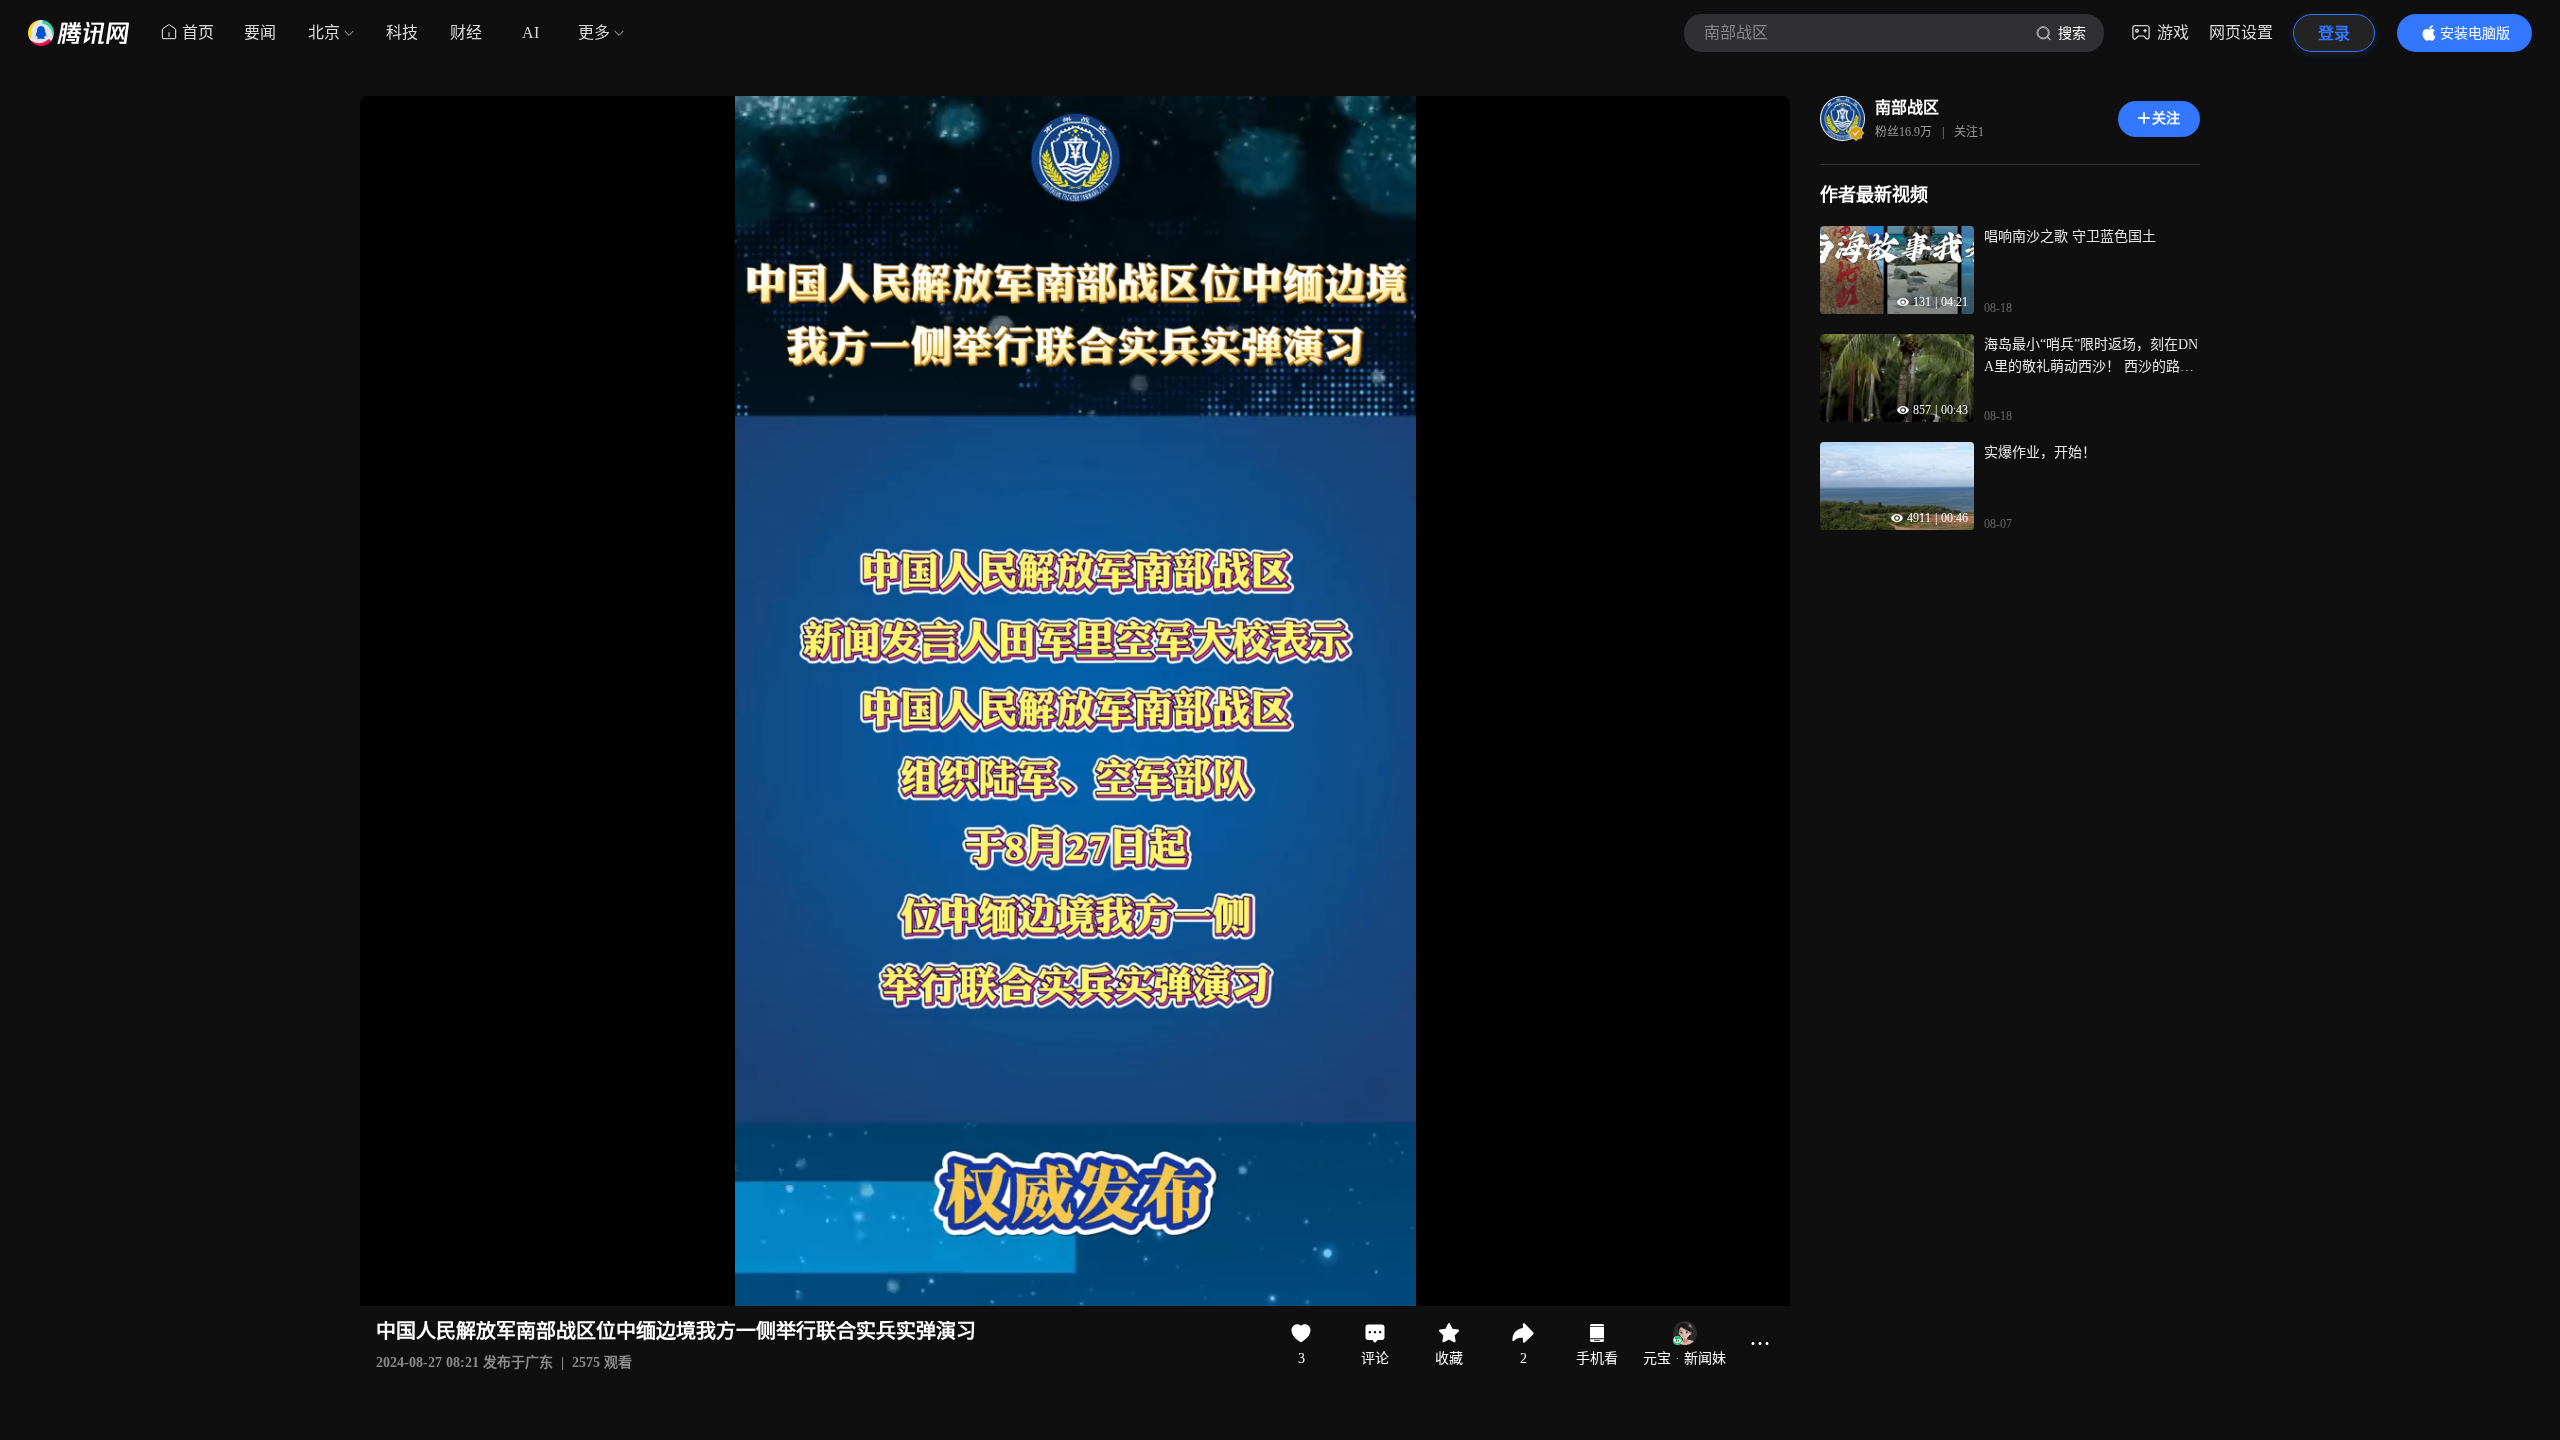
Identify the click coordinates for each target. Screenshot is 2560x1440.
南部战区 (1907, 107)
